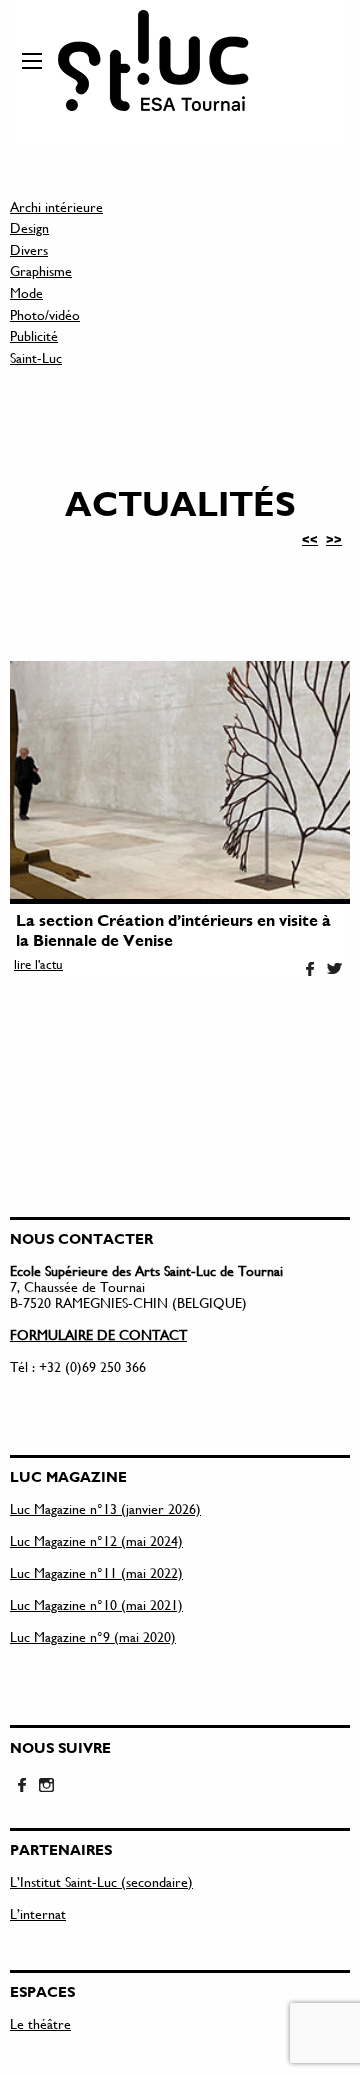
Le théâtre (40, 2023)
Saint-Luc (36, 357)
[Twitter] (334, 970)
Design (29, 227)
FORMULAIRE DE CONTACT (98, 1334)
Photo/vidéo (45, 314)
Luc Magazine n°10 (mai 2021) (96, 1604)
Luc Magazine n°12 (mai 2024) (96, 1540)
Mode (26, 292)
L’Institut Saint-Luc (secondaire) (101, 1881)
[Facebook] (310, 970)
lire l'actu (38, 964)
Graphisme (41, 270)
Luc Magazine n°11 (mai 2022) (96, 1572)
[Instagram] (46, 1786)
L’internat (38, 1913)
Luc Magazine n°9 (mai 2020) (93, 1636)
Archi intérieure (56, 206)
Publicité (34, 335)
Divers (29, 249)
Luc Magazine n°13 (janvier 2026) (105, 1508)
